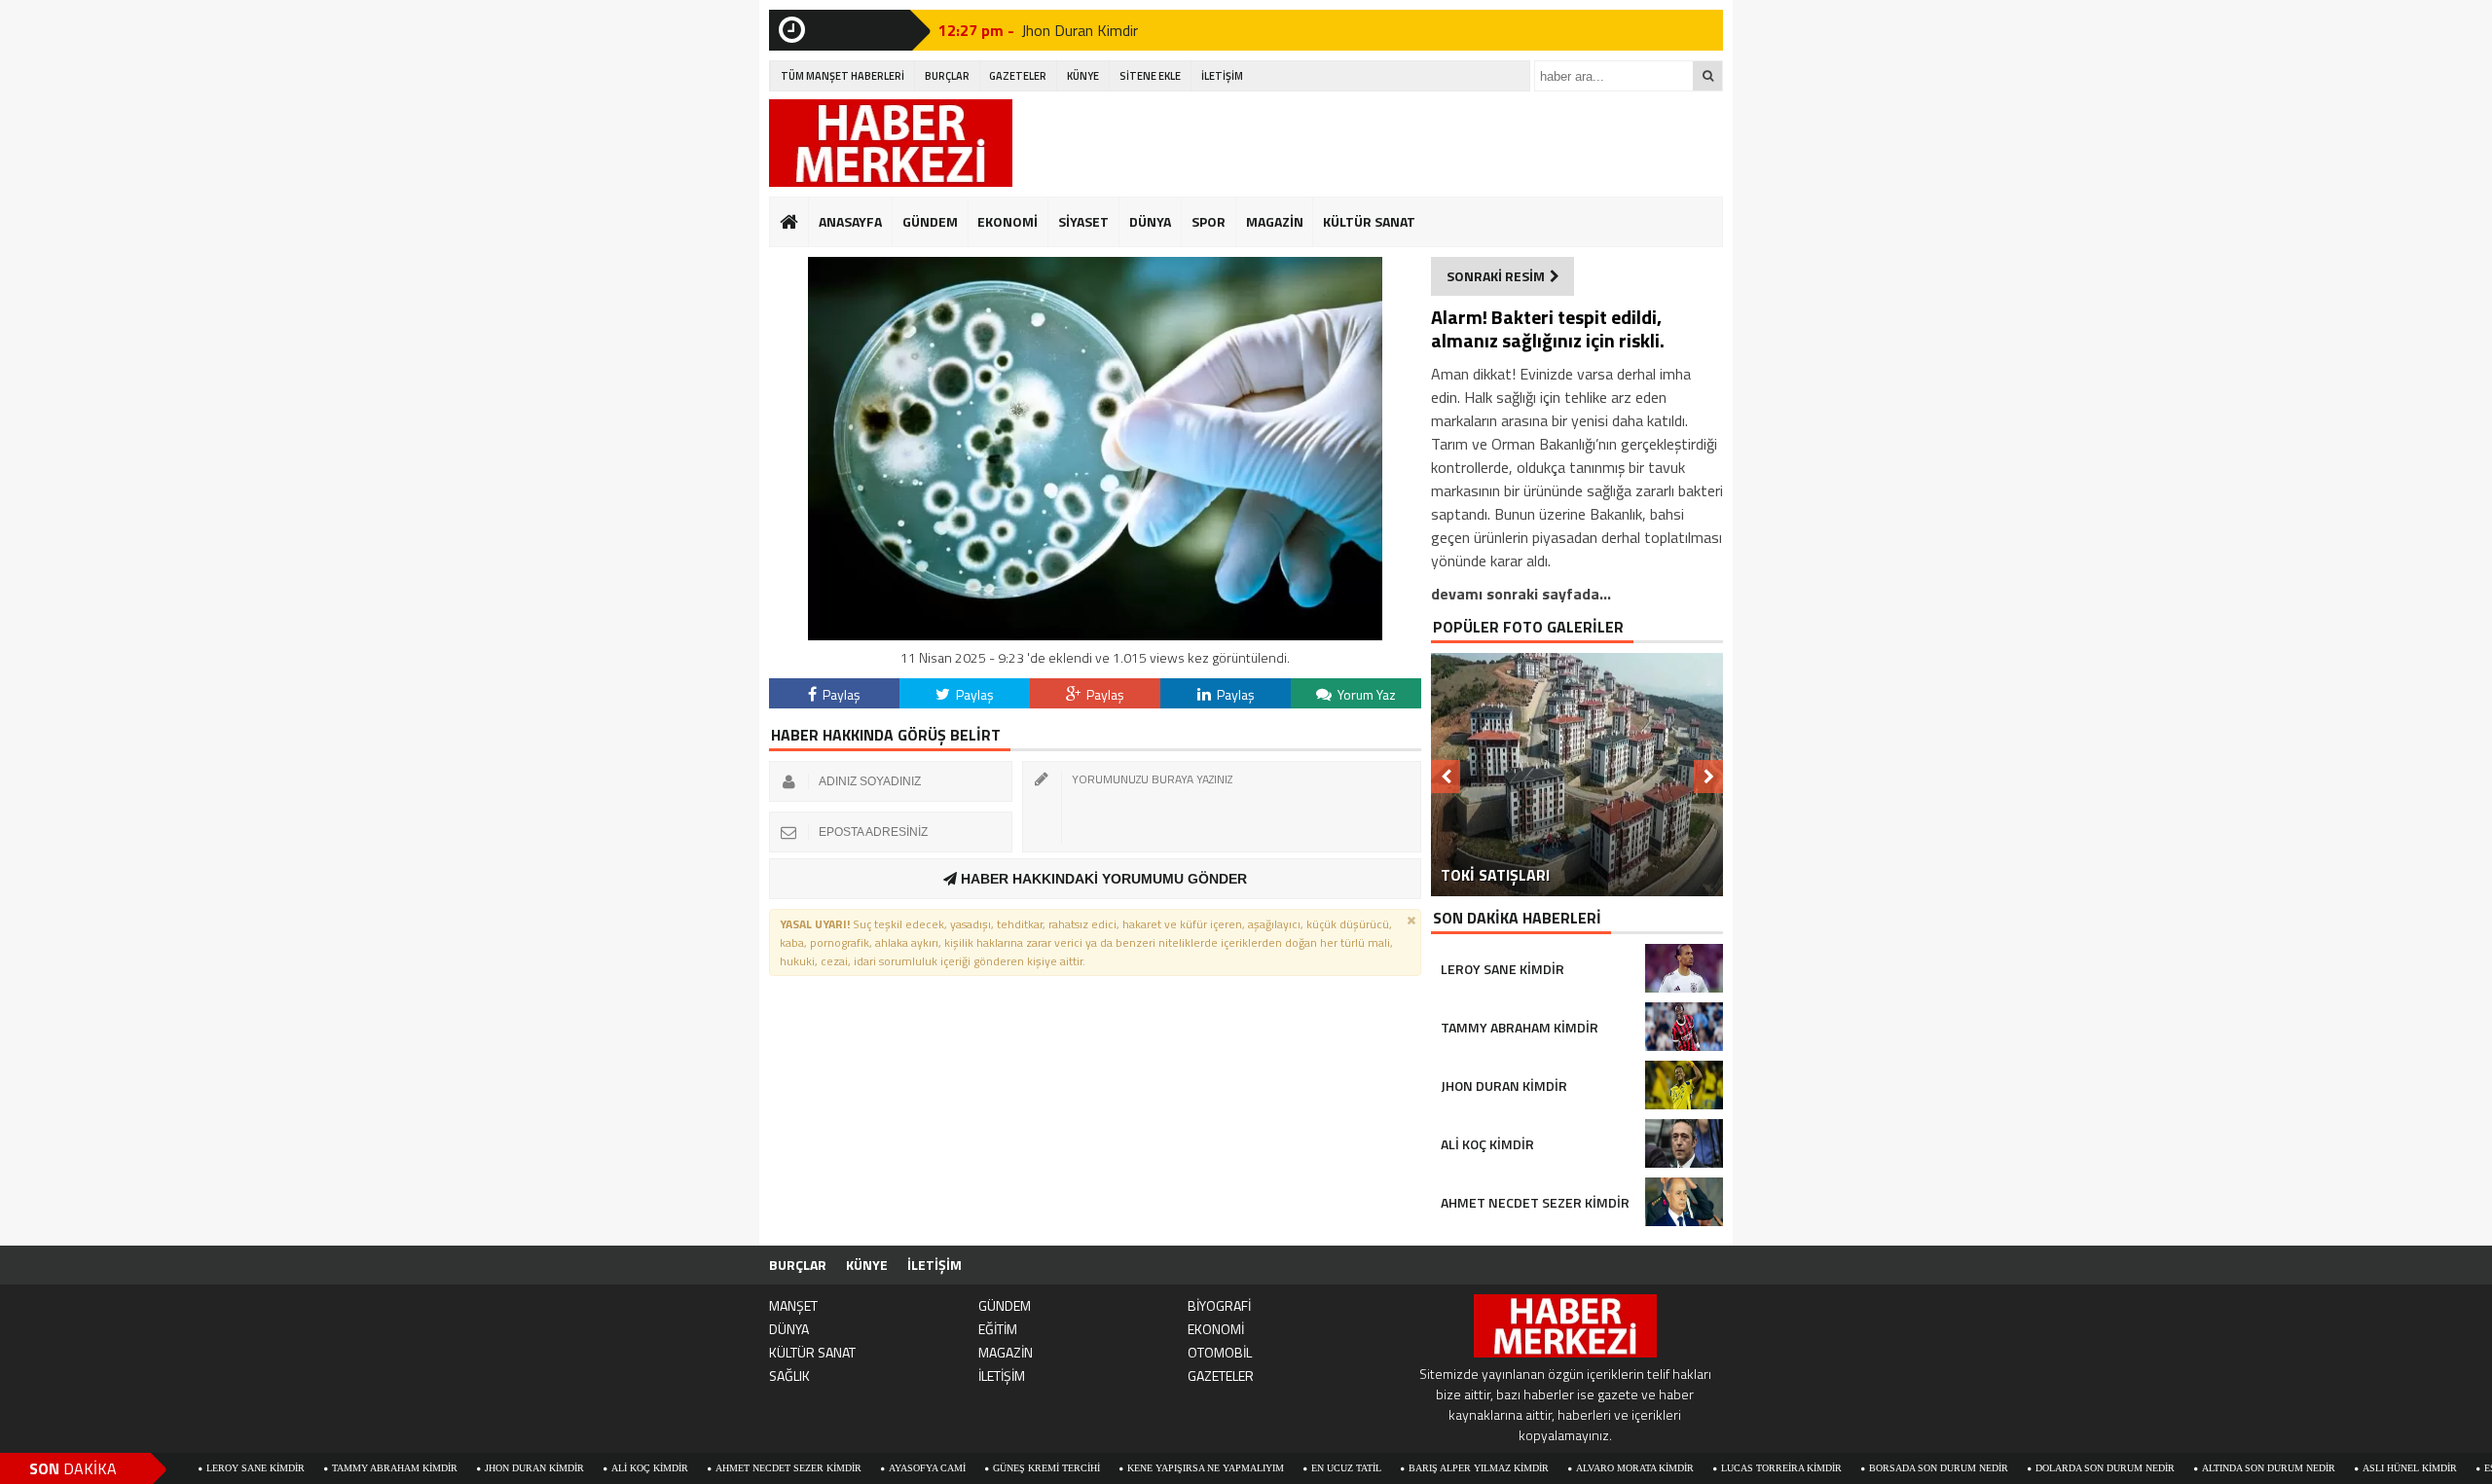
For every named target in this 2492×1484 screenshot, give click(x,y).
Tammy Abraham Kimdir (316, 1468)
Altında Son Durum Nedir (2190, 1468)
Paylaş (840, 694)
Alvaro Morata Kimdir (1556, 1468)
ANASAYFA (850, 221)
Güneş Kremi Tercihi (968, 1468)
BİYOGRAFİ (1219, 1305)
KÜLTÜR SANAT (1369, 221)
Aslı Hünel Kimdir (2331, 1468)
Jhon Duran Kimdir (1080, 30)
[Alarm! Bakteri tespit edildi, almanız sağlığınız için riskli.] (1095, 635)
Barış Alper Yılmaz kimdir (1400, 1468)
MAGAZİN (1275, 221)
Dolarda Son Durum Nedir (2026, 1468)
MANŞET (793, 1305)
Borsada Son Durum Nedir (1860, 1468)
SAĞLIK (789, 1375)
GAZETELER (1018, 76)
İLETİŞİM (1222, 76)
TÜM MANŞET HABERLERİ (843, 76)
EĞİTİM (998, 1329)
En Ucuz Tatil (1267, 1468)
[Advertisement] (1369, 143)
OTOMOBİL (1220, 1352)
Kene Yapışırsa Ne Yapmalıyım (1127, 1468)
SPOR (1209, 221)
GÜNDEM (930, 221)
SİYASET (1083, 221)
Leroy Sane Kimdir (177, 1468)
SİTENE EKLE (1150, 76)
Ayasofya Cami (848, 1468)
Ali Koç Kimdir (571, 1468)
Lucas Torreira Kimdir (1703, 1468)
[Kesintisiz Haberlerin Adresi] (891, 146)
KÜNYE (1083, 76)
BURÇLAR (947, 76)
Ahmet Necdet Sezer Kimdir (710, 1468)
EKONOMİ (1008, 221)
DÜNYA (1150, 221)
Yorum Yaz (1365, 694)
